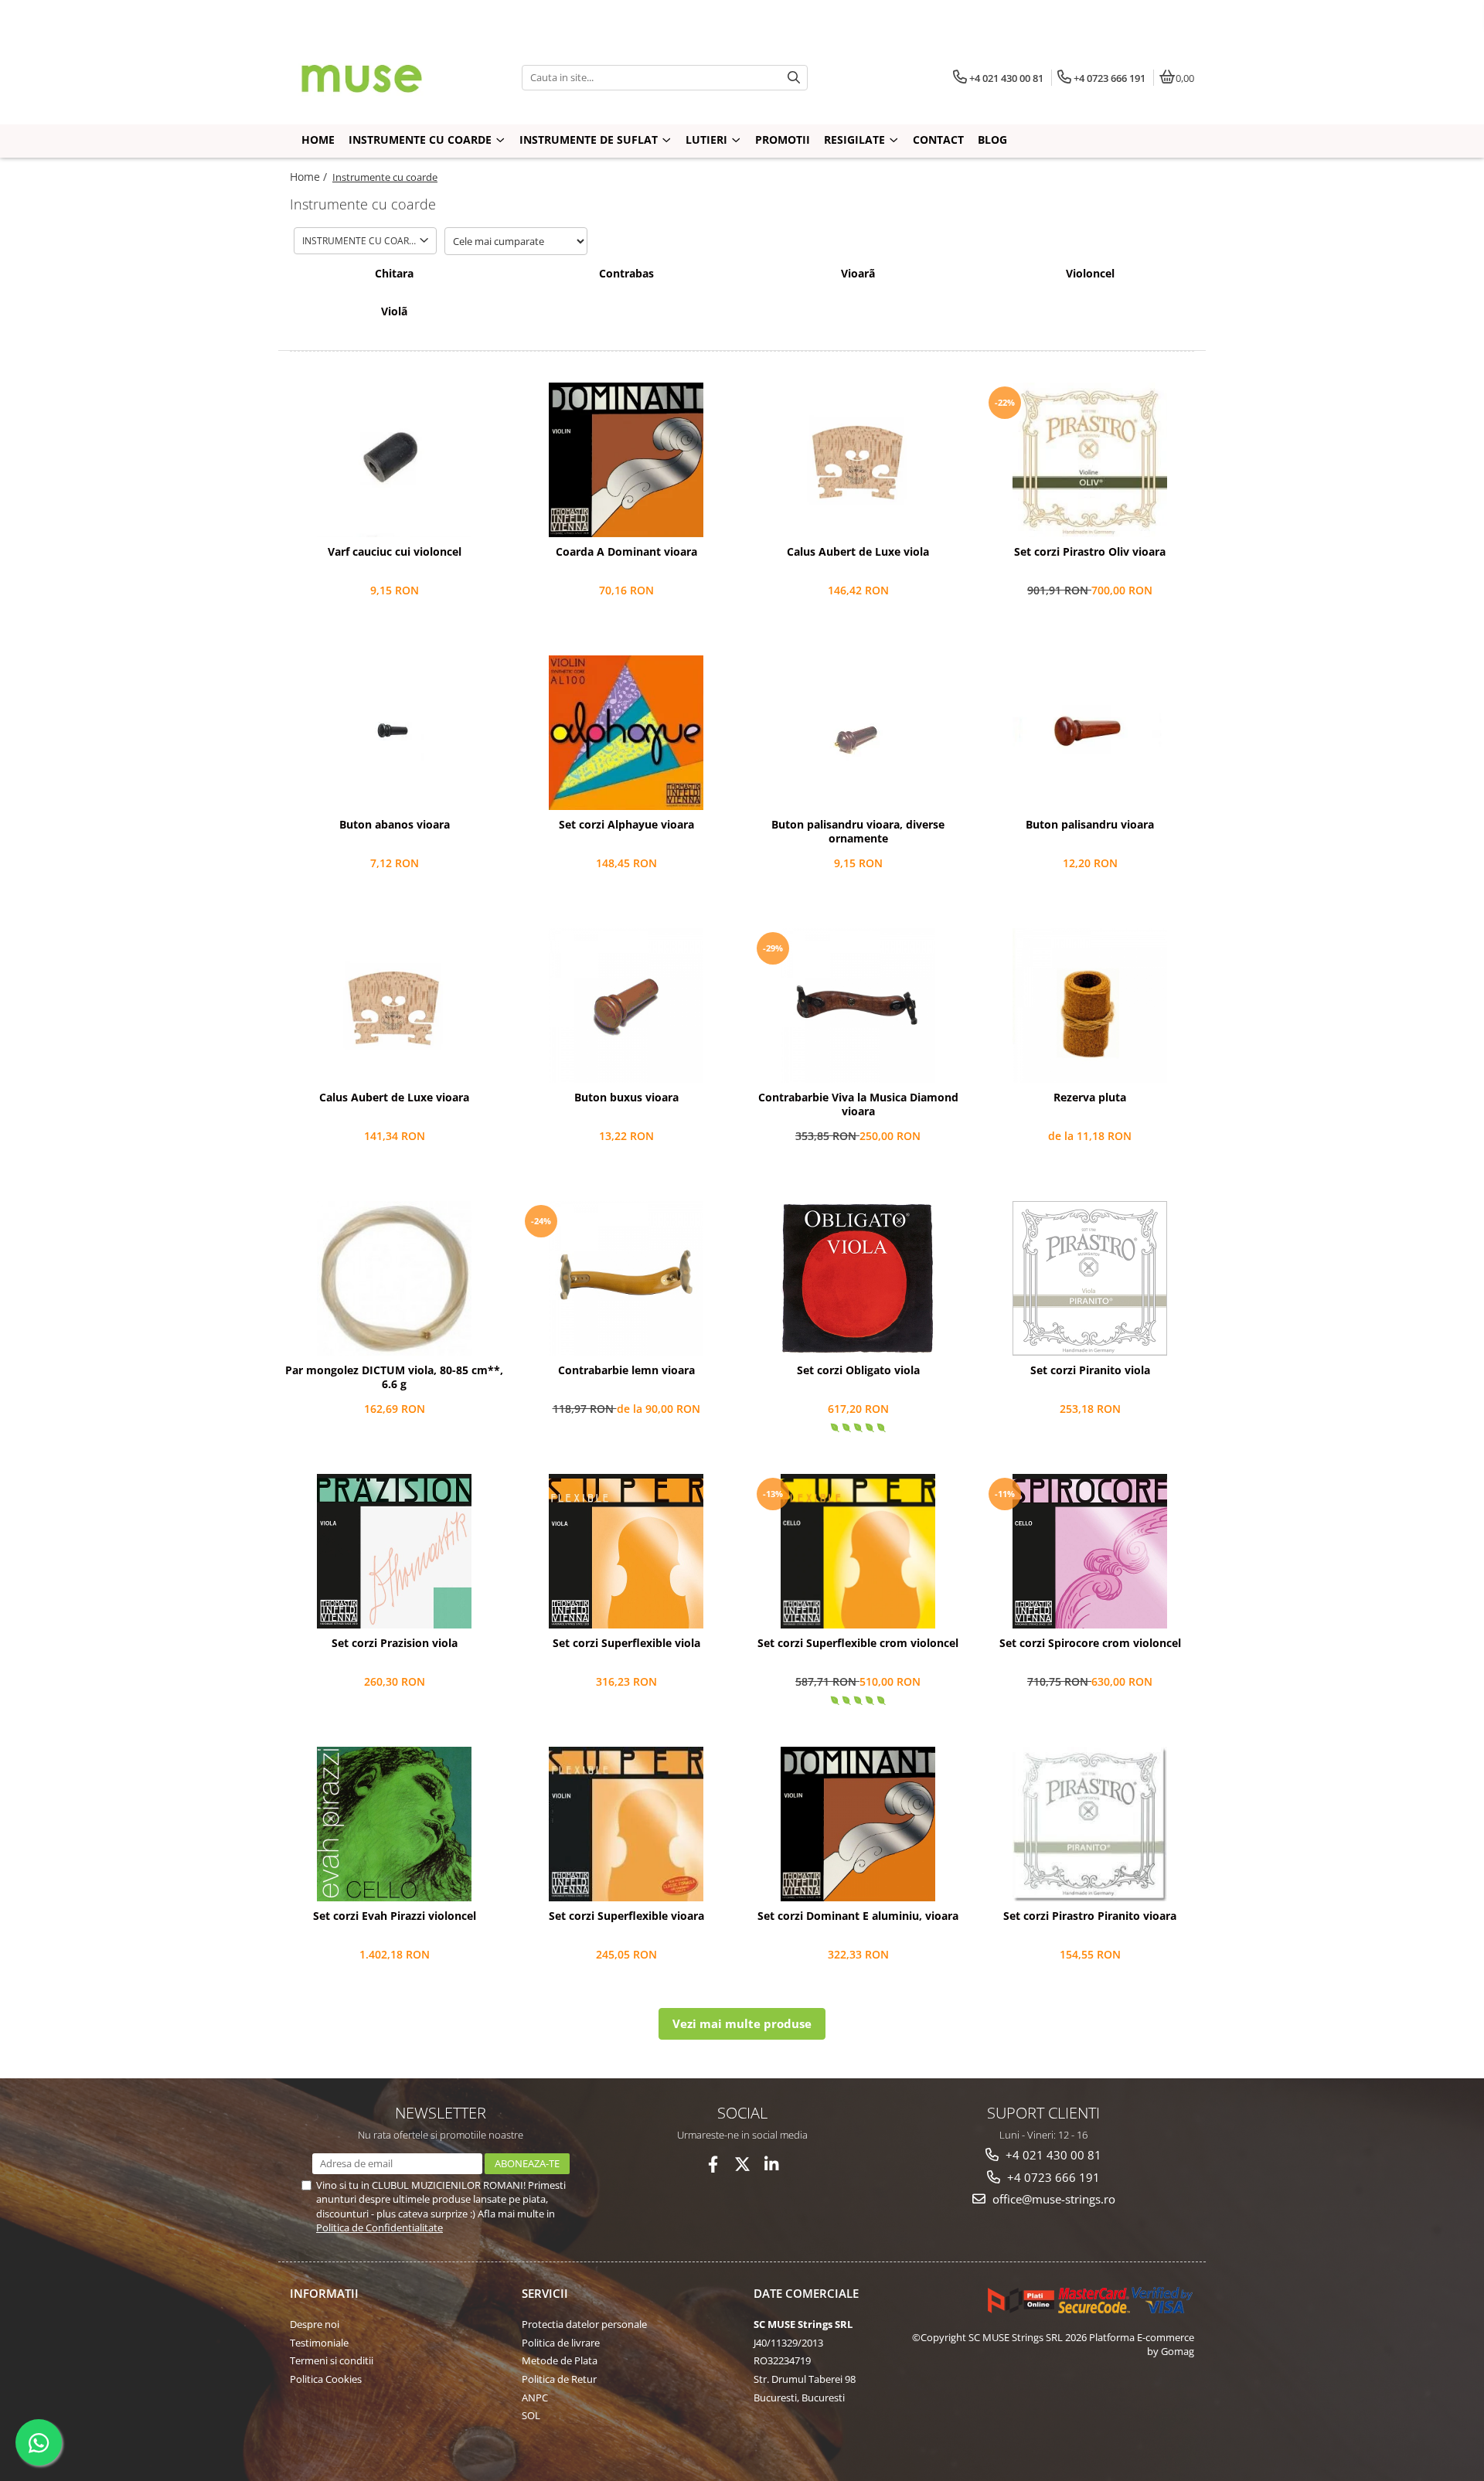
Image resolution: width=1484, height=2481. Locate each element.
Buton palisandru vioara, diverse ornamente (858, 832)
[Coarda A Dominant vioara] (626, 460)
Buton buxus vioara (626, 1098)
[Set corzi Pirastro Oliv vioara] (1090, 460)
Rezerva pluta (1090, 1098)
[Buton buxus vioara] (626, 1006)
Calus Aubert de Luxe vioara (394, 1098)
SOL (531, 2415)
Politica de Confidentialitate (380, 2227)
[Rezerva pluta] (1090, 1006)
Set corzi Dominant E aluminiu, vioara (858, 1916)
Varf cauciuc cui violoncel (395, 552)
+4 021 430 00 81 (1052, 2155)
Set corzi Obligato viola (858, 1370)
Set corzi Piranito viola (1090, 1370)
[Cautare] (794, 78)
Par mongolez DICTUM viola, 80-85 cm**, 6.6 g (394, 1377)
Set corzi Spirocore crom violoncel (1090, 1643)
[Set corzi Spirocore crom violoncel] (1090, 1551)
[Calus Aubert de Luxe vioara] (394, 1006)
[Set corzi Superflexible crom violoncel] (858, 1551)
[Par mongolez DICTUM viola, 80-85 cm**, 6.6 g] (394, 1278)
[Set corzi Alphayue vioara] (626, 733)
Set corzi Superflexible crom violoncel (858, 1643)
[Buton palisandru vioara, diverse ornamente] (858, 733)
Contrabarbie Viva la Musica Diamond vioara (858, 1104)
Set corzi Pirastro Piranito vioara (1090, 1916)
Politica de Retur (559, 2379)
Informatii (324, 2293)
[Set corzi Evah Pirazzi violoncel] (394, 1824)
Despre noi (315, 2324)
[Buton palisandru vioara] (1090, 733)
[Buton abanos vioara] (394, 732)
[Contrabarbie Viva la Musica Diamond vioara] (858, 1006)
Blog (992, 140)
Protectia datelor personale (584, 2324)
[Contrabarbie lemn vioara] (626, 1278)
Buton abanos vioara (395, 825)
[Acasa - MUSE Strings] (386, 77)
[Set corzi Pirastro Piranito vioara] (1090, 1824)
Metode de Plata (560, 2360)
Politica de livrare (561, 2343)
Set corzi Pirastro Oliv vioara (1090, 552)
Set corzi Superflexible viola (626, 1643)
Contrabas (626, 274)
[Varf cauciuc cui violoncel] (394, 460)
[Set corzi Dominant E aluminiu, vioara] (858, 1824)
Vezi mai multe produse (742, 2023)
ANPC (535, 2398)
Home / (310, 177)
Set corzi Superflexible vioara (626, 1916)
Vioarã (858, 274)
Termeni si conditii (332, 2360)
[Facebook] (713, 2164)
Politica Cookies (326, 2379)
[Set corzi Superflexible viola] (626, 1551)
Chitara (394, 274)
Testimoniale (319, 2343)
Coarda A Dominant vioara (626, 552)
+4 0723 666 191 (1052, 2177)
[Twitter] (742, 2164)
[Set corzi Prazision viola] (394, 1551)
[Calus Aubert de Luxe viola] (858, 460)
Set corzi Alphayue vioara (626, 825)
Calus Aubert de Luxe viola (858, 552)
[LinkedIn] (772, 2164)
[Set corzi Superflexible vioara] (626, 1824)
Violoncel (1090, 274)
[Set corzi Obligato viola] (858, 1278)
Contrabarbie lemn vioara (626, 1370)
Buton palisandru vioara (1090, 825)
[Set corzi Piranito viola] (1090, 1278)
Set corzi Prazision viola (395, 1643)
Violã (394, 311)
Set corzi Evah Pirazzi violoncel (395, 1916)
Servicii (545, 2293)
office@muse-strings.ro (1052, 2199)
